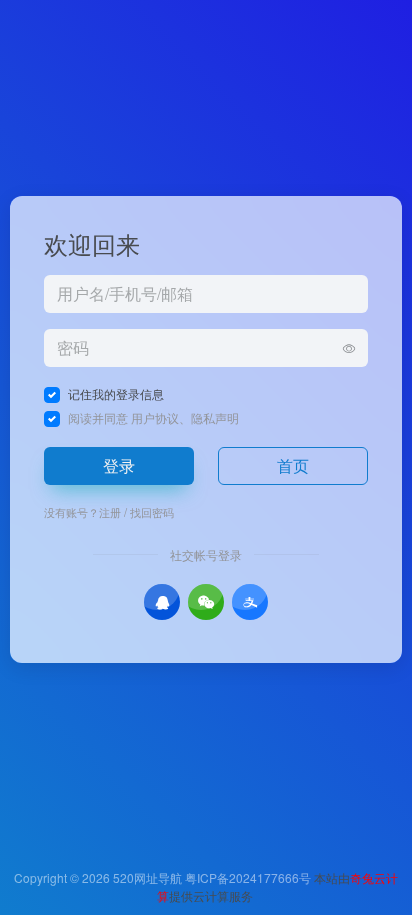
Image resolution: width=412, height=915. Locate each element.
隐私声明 (215, 417)
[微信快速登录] (206, 602)
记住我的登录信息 (116, 393)
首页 (293, 465)
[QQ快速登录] (162, 602)
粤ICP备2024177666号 (249, 877)
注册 (110, 512)
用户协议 (155, 417)
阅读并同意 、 (153, 417)
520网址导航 (147, 877)
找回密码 (152, 512)
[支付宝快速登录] (250, 602)
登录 (119, 465)
